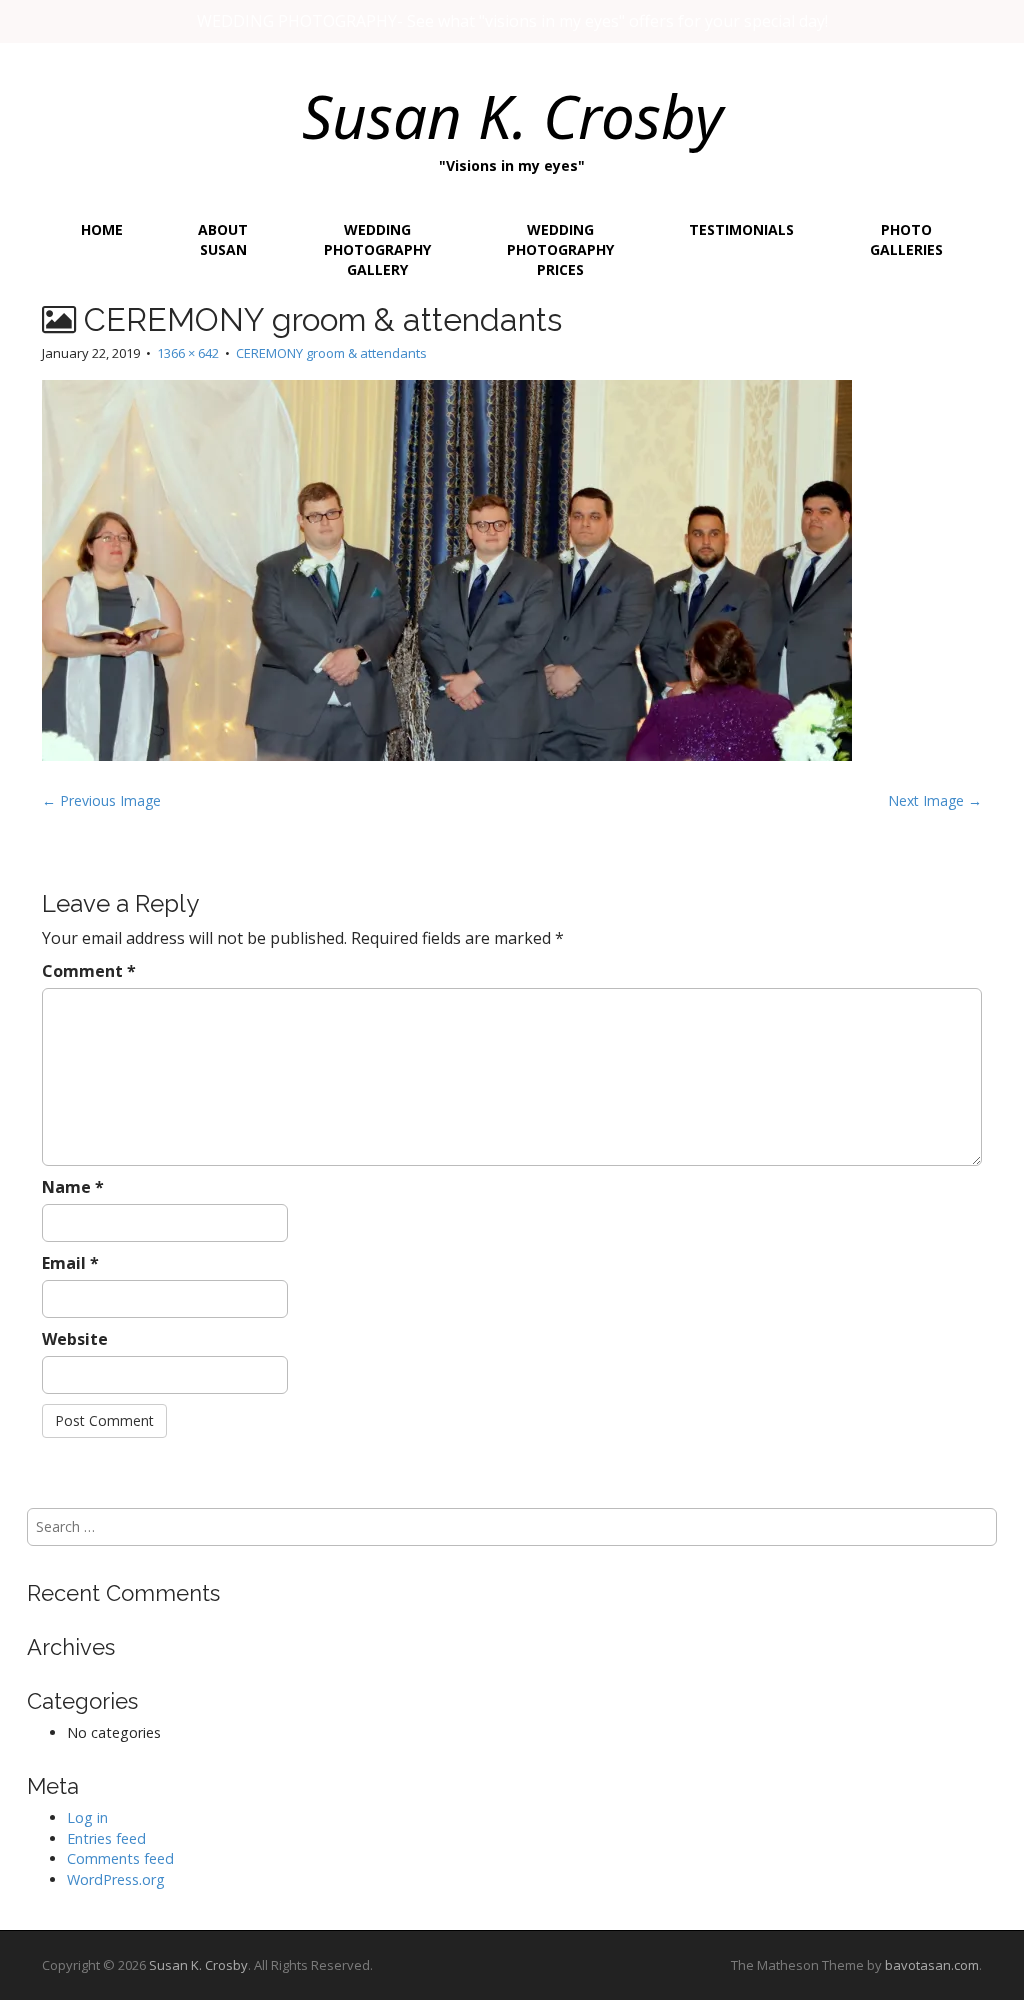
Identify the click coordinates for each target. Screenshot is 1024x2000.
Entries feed (106, 1838)
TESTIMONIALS (741, 229)
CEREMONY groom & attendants (331, 353)
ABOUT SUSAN (223, 239)
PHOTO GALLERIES (906, 239)
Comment (89, 971)
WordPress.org (116, 1879)
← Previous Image (101, 800)
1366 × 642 (188, 353)
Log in (87, 1817)
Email (70, 1263)
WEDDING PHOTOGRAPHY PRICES (560, 249)
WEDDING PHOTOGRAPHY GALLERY (377, 249)
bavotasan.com (932, 1965)
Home (102, 229)
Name (73, 1187)
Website (75, 1339)
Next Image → (935, 800)
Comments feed (120, 1858)
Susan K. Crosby (512, 116)
